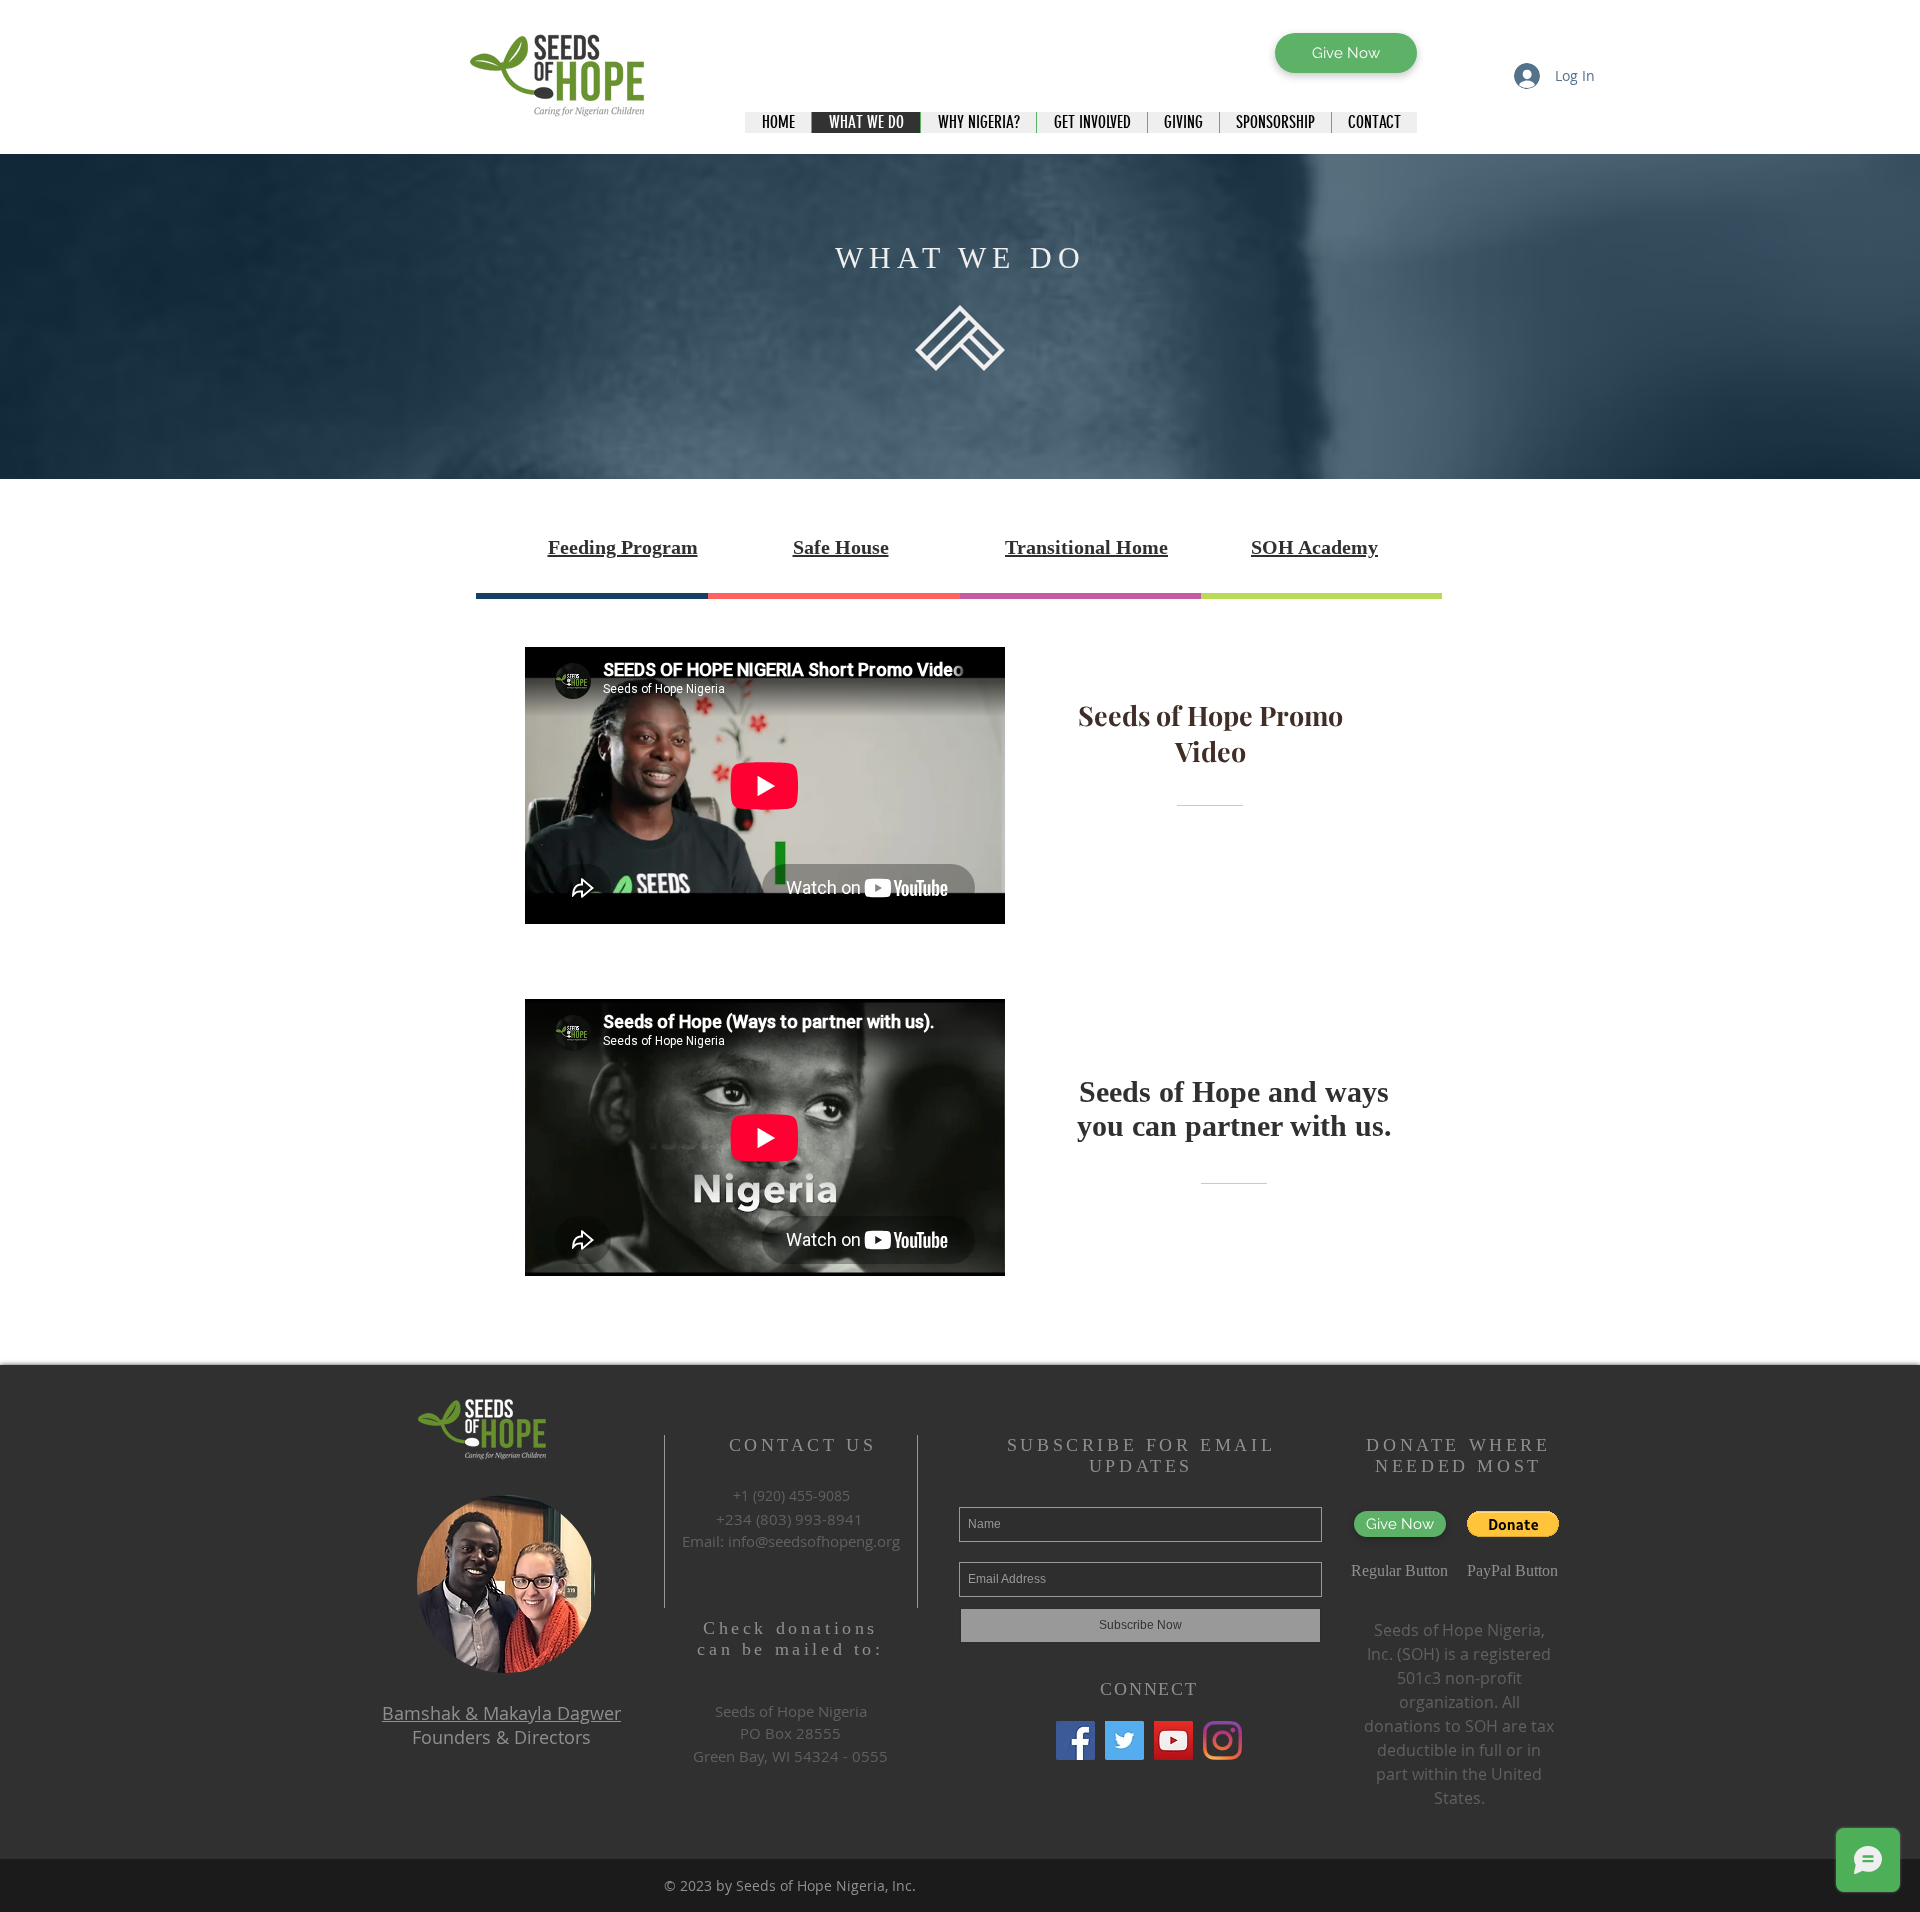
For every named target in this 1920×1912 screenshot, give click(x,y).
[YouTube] (1173, 1740)
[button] (1513, 1524)
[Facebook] (1075, 1740)
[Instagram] (1222, 1740)
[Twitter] (1124, 1740)
